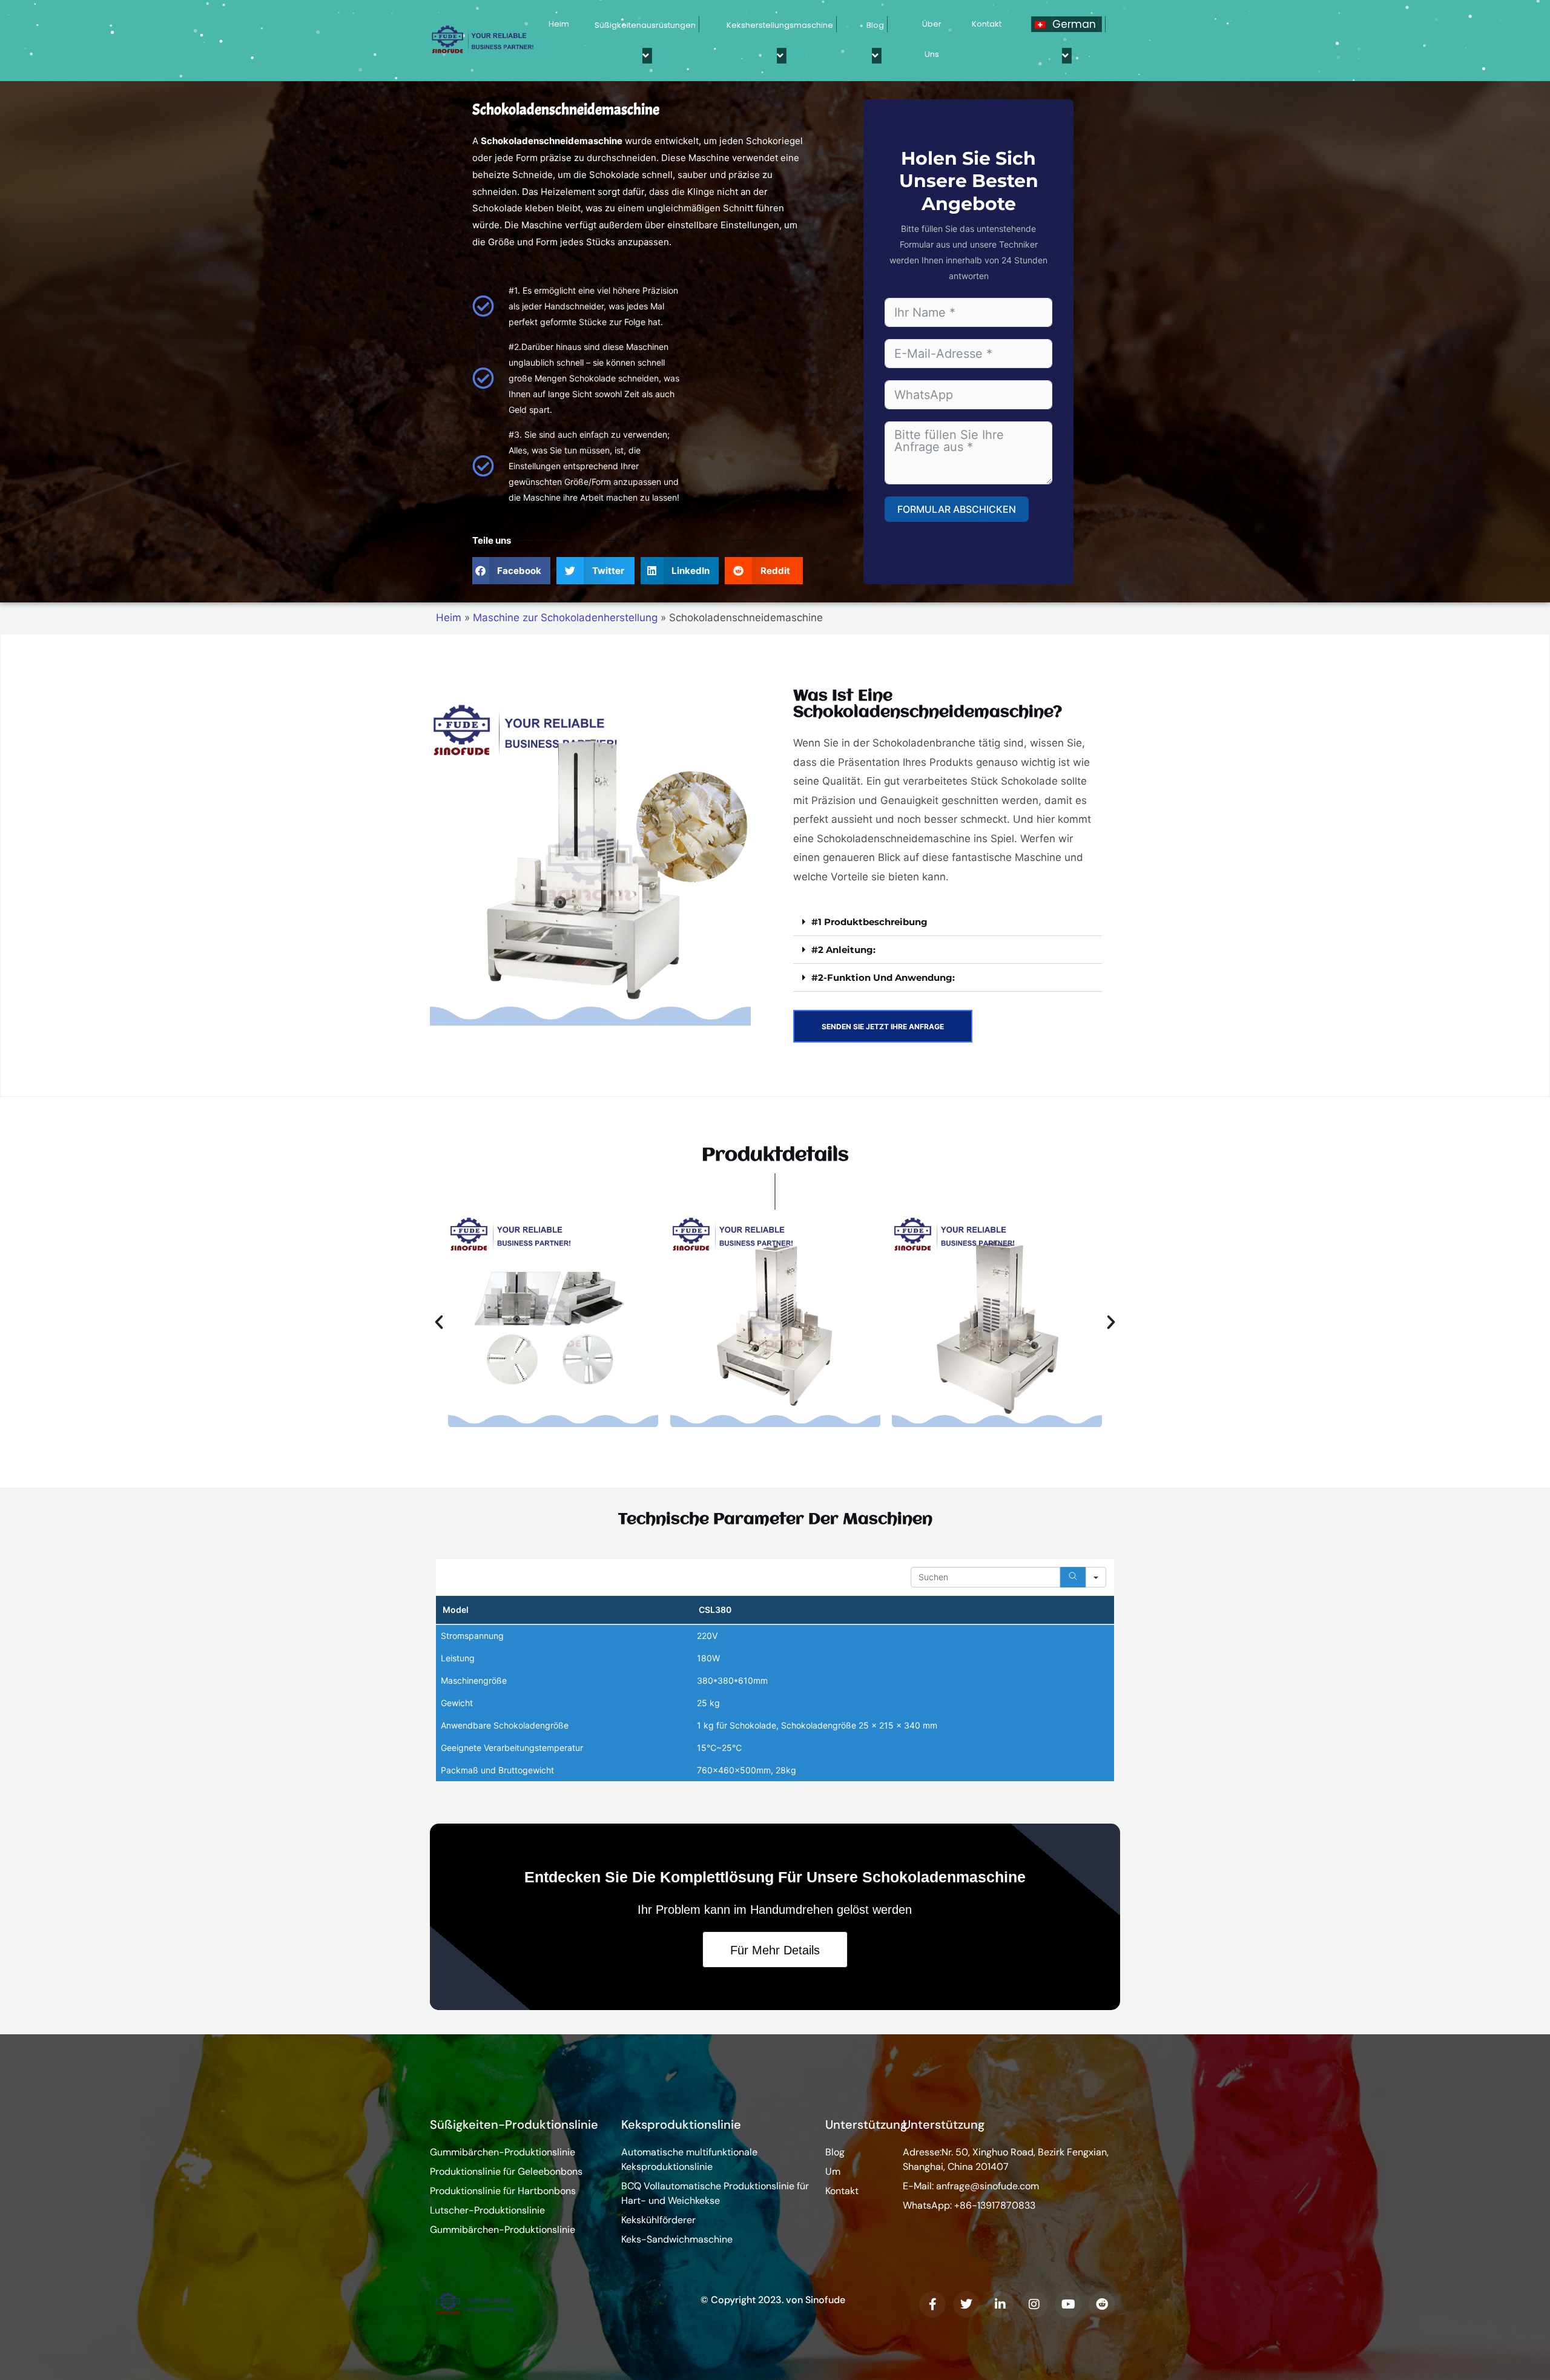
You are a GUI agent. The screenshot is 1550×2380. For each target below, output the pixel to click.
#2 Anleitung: (843, 950)
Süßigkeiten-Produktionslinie (514, 2125)
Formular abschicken (957, 509)
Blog (875, 25)
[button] (511, 571)
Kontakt (987, 24)
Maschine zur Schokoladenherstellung (565, 618)
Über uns (932, 39)
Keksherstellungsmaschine (780, 25)
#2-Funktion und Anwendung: (883, 977)
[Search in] (1096, 1577)
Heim (559, 24)
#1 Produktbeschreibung (869, 922)
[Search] (1073, 1577)
